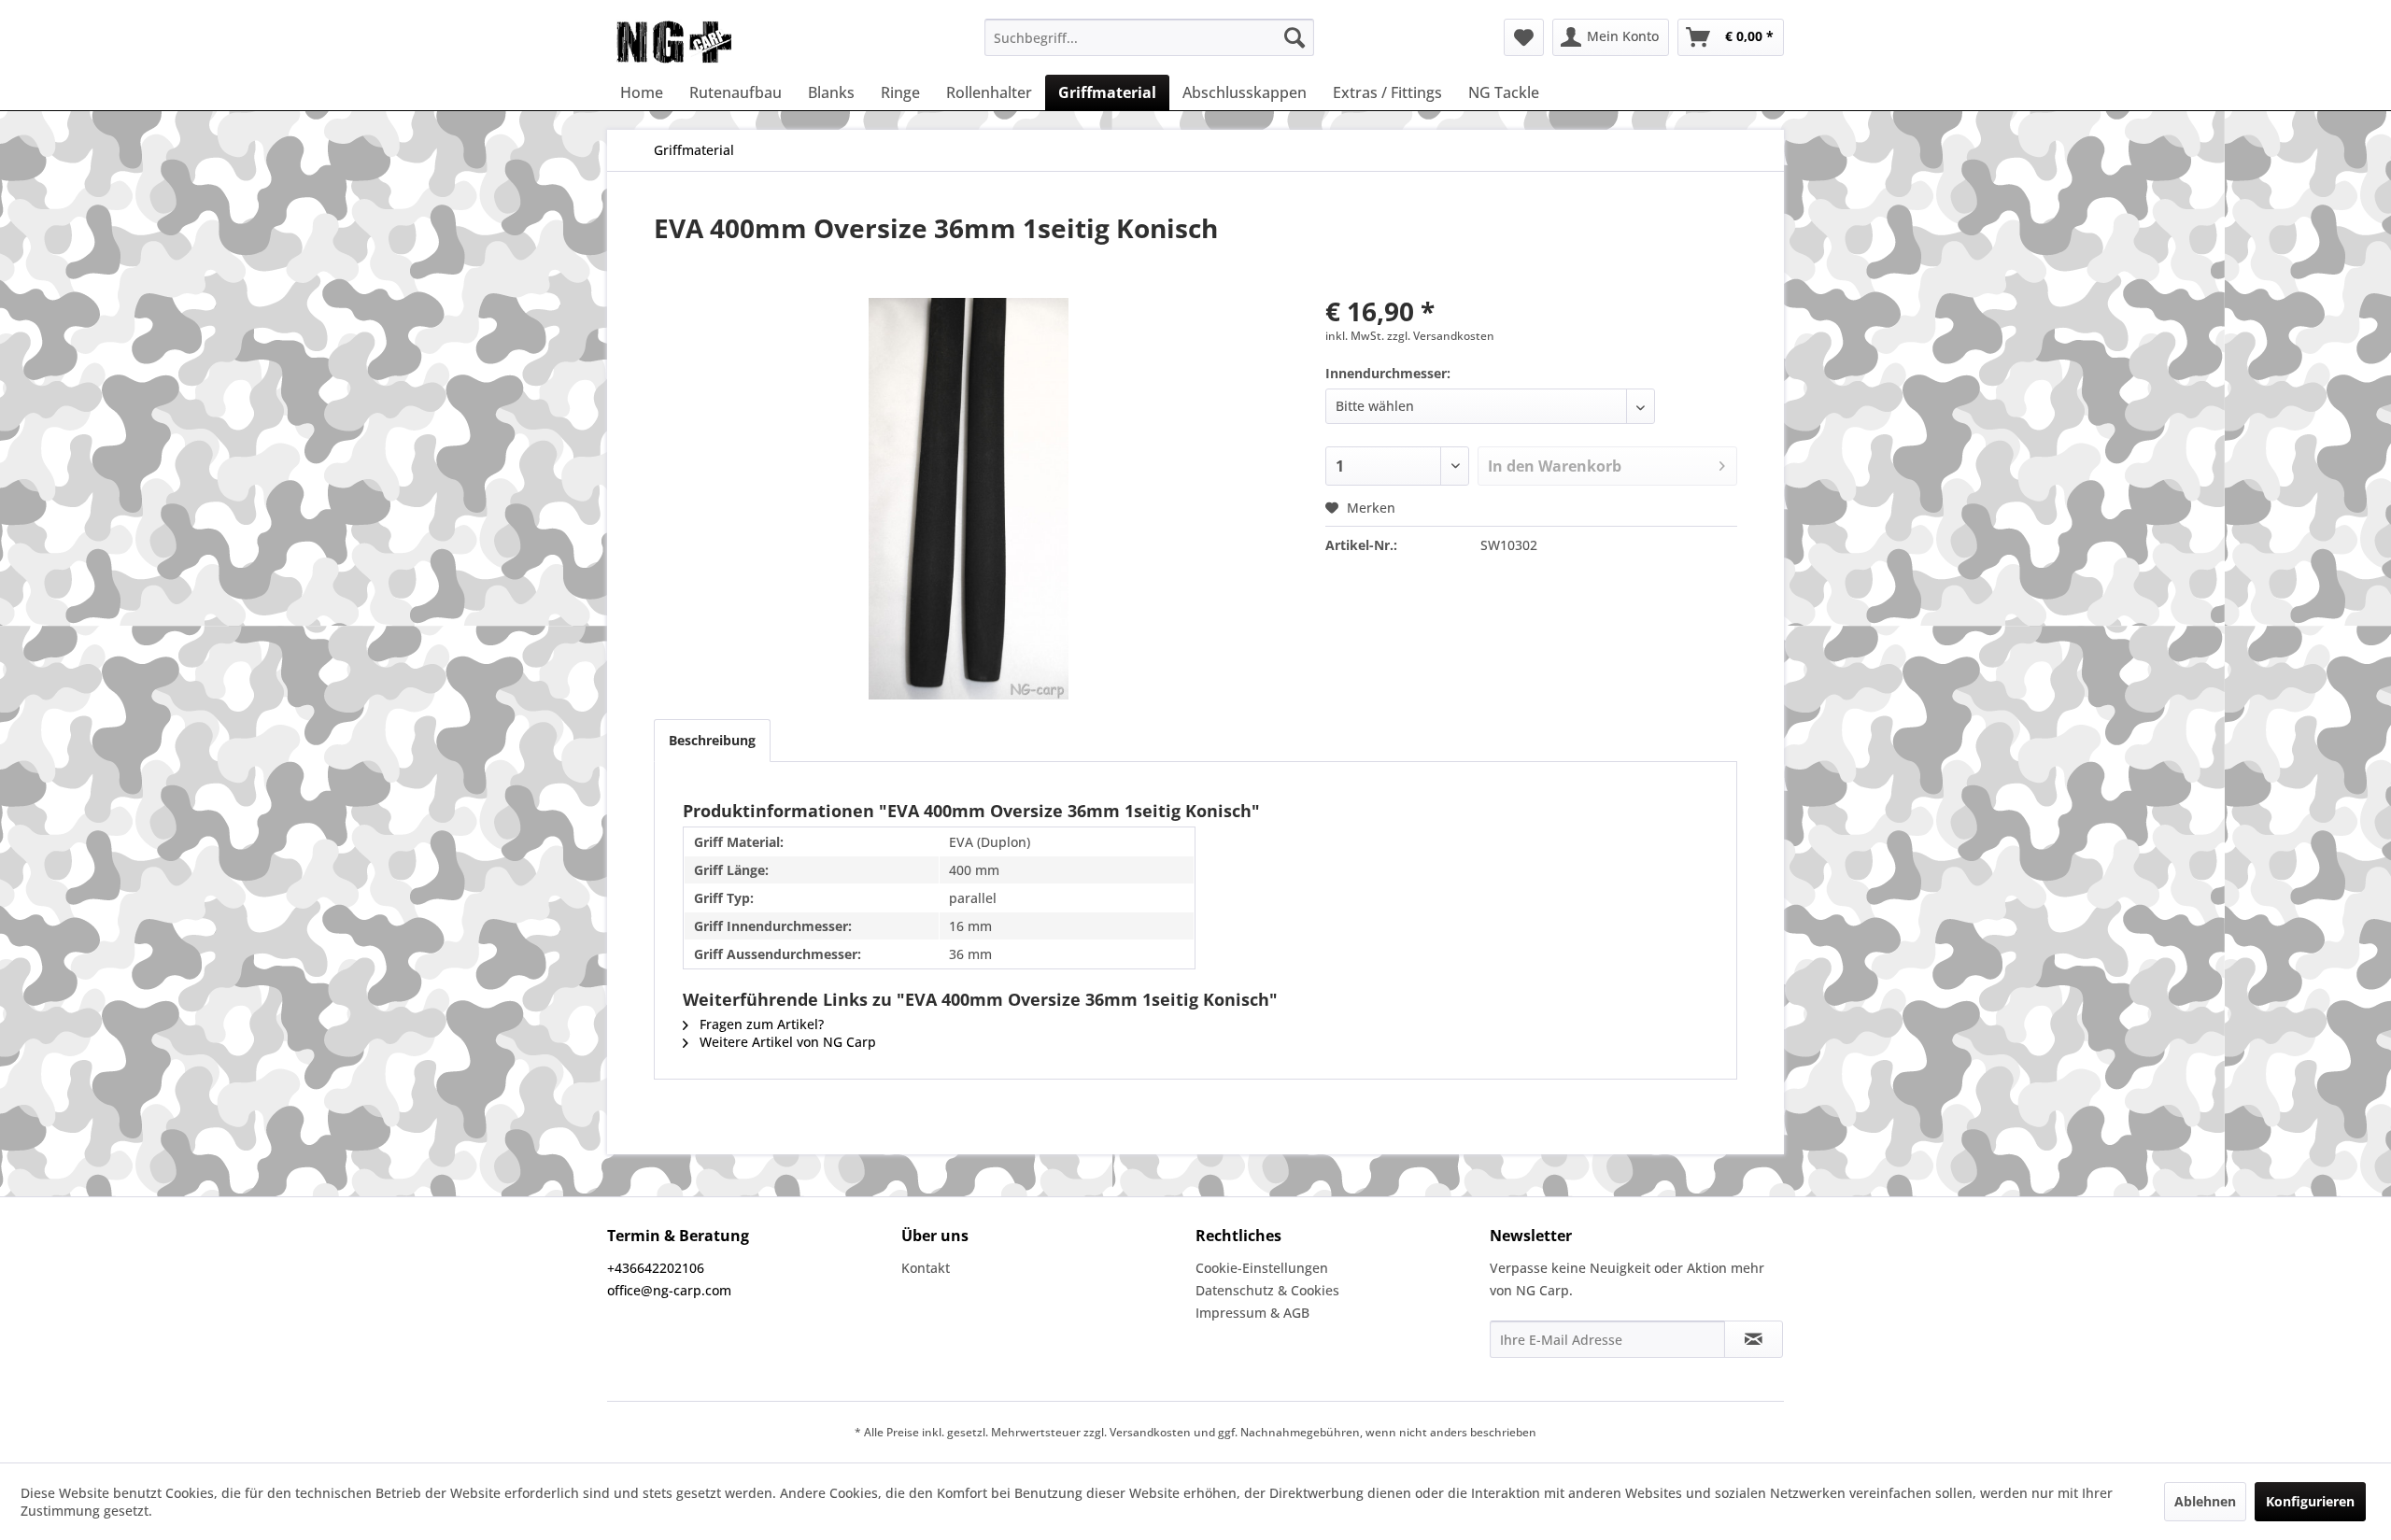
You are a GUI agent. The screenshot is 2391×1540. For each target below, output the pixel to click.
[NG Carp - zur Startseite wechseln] (704, 42)
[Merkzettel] (1524, 37)
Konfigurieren (2310, 1501)
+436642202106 (656, 1268)
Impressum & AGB (1252, 1313)
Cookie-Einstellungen (1262, 1268)
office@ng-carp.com (669, 1290)
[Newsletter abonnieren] (1754, 1339)
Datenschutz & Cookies (1267, 1290)
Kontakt (926, 1268)
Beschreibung (712, 740)
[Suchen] (1295, 37)
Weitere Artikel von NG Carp (786, 1042)
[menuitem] (1149, 37)
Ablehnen (2205, 1501)
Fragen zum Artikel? (760, 1024)
